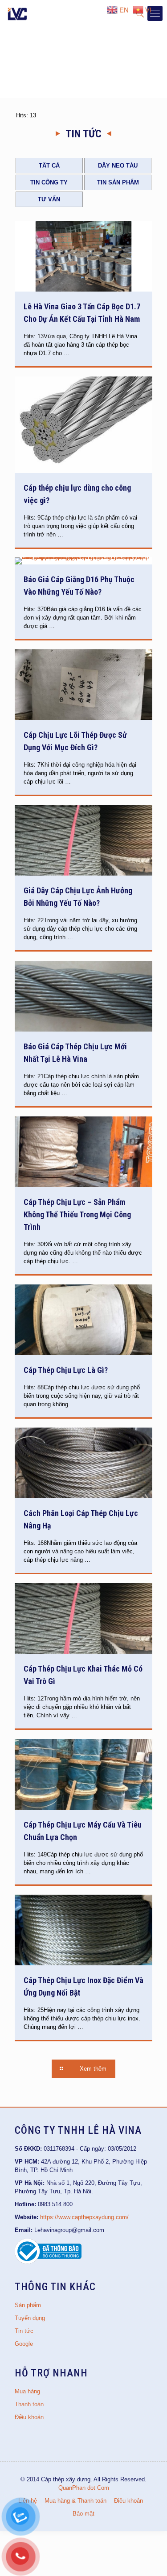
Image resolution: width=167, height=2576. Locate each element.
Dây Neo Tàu (118, 166)
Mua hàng (27, 2391)
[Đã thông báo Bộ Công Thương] (48, 2262)
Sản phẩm (28, 2305)
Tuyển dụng (30, 2318)
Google (24, 2344)
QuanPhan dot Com (84, 2488)
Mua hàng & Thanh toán (75, 2501)
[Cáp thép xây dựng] (18, 13)
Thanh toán (29, 2404)
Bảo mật (83, 2514)
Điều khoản (29, 2417)
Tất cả (49, 166)
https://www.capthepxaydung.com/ (84, 2217)
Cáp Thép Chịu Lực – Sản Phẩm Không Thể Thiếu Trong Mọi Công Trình (77, 1214)
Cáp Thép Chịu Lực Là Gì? (66, 1370)
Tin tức (24, 2331)
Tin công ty (49, 182)
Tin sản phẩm (118, 182)
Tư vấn (49, 199)
